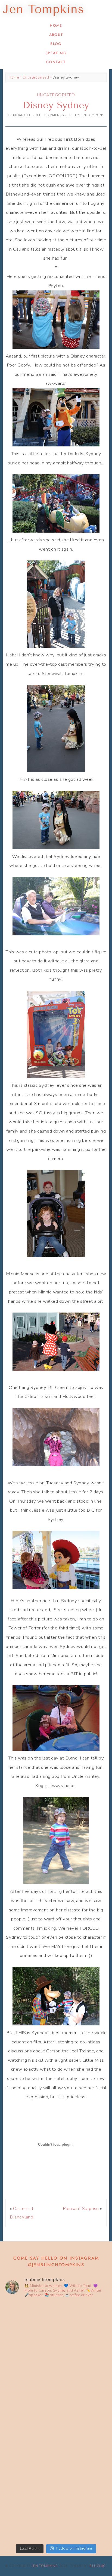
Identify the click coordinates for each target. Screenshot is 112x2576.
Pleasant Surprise (81, 2209)
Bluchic (97, 2566)
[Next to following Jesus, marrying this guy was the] (56, 2392)
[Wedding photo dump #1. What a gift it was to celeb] (56, 2511)
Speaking (56, 53)
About (56, 35)
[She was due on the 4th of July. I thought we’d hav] (56, 2332)
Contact (56, 62)
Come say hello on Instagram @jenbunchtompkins (56, 2261)
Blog (56, 44)
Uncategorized (36, 77)
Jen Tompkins (45, 2566)
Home (56, 25)
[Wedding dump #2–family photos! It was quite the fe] (56, 2451)
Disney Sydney (56, 105)
